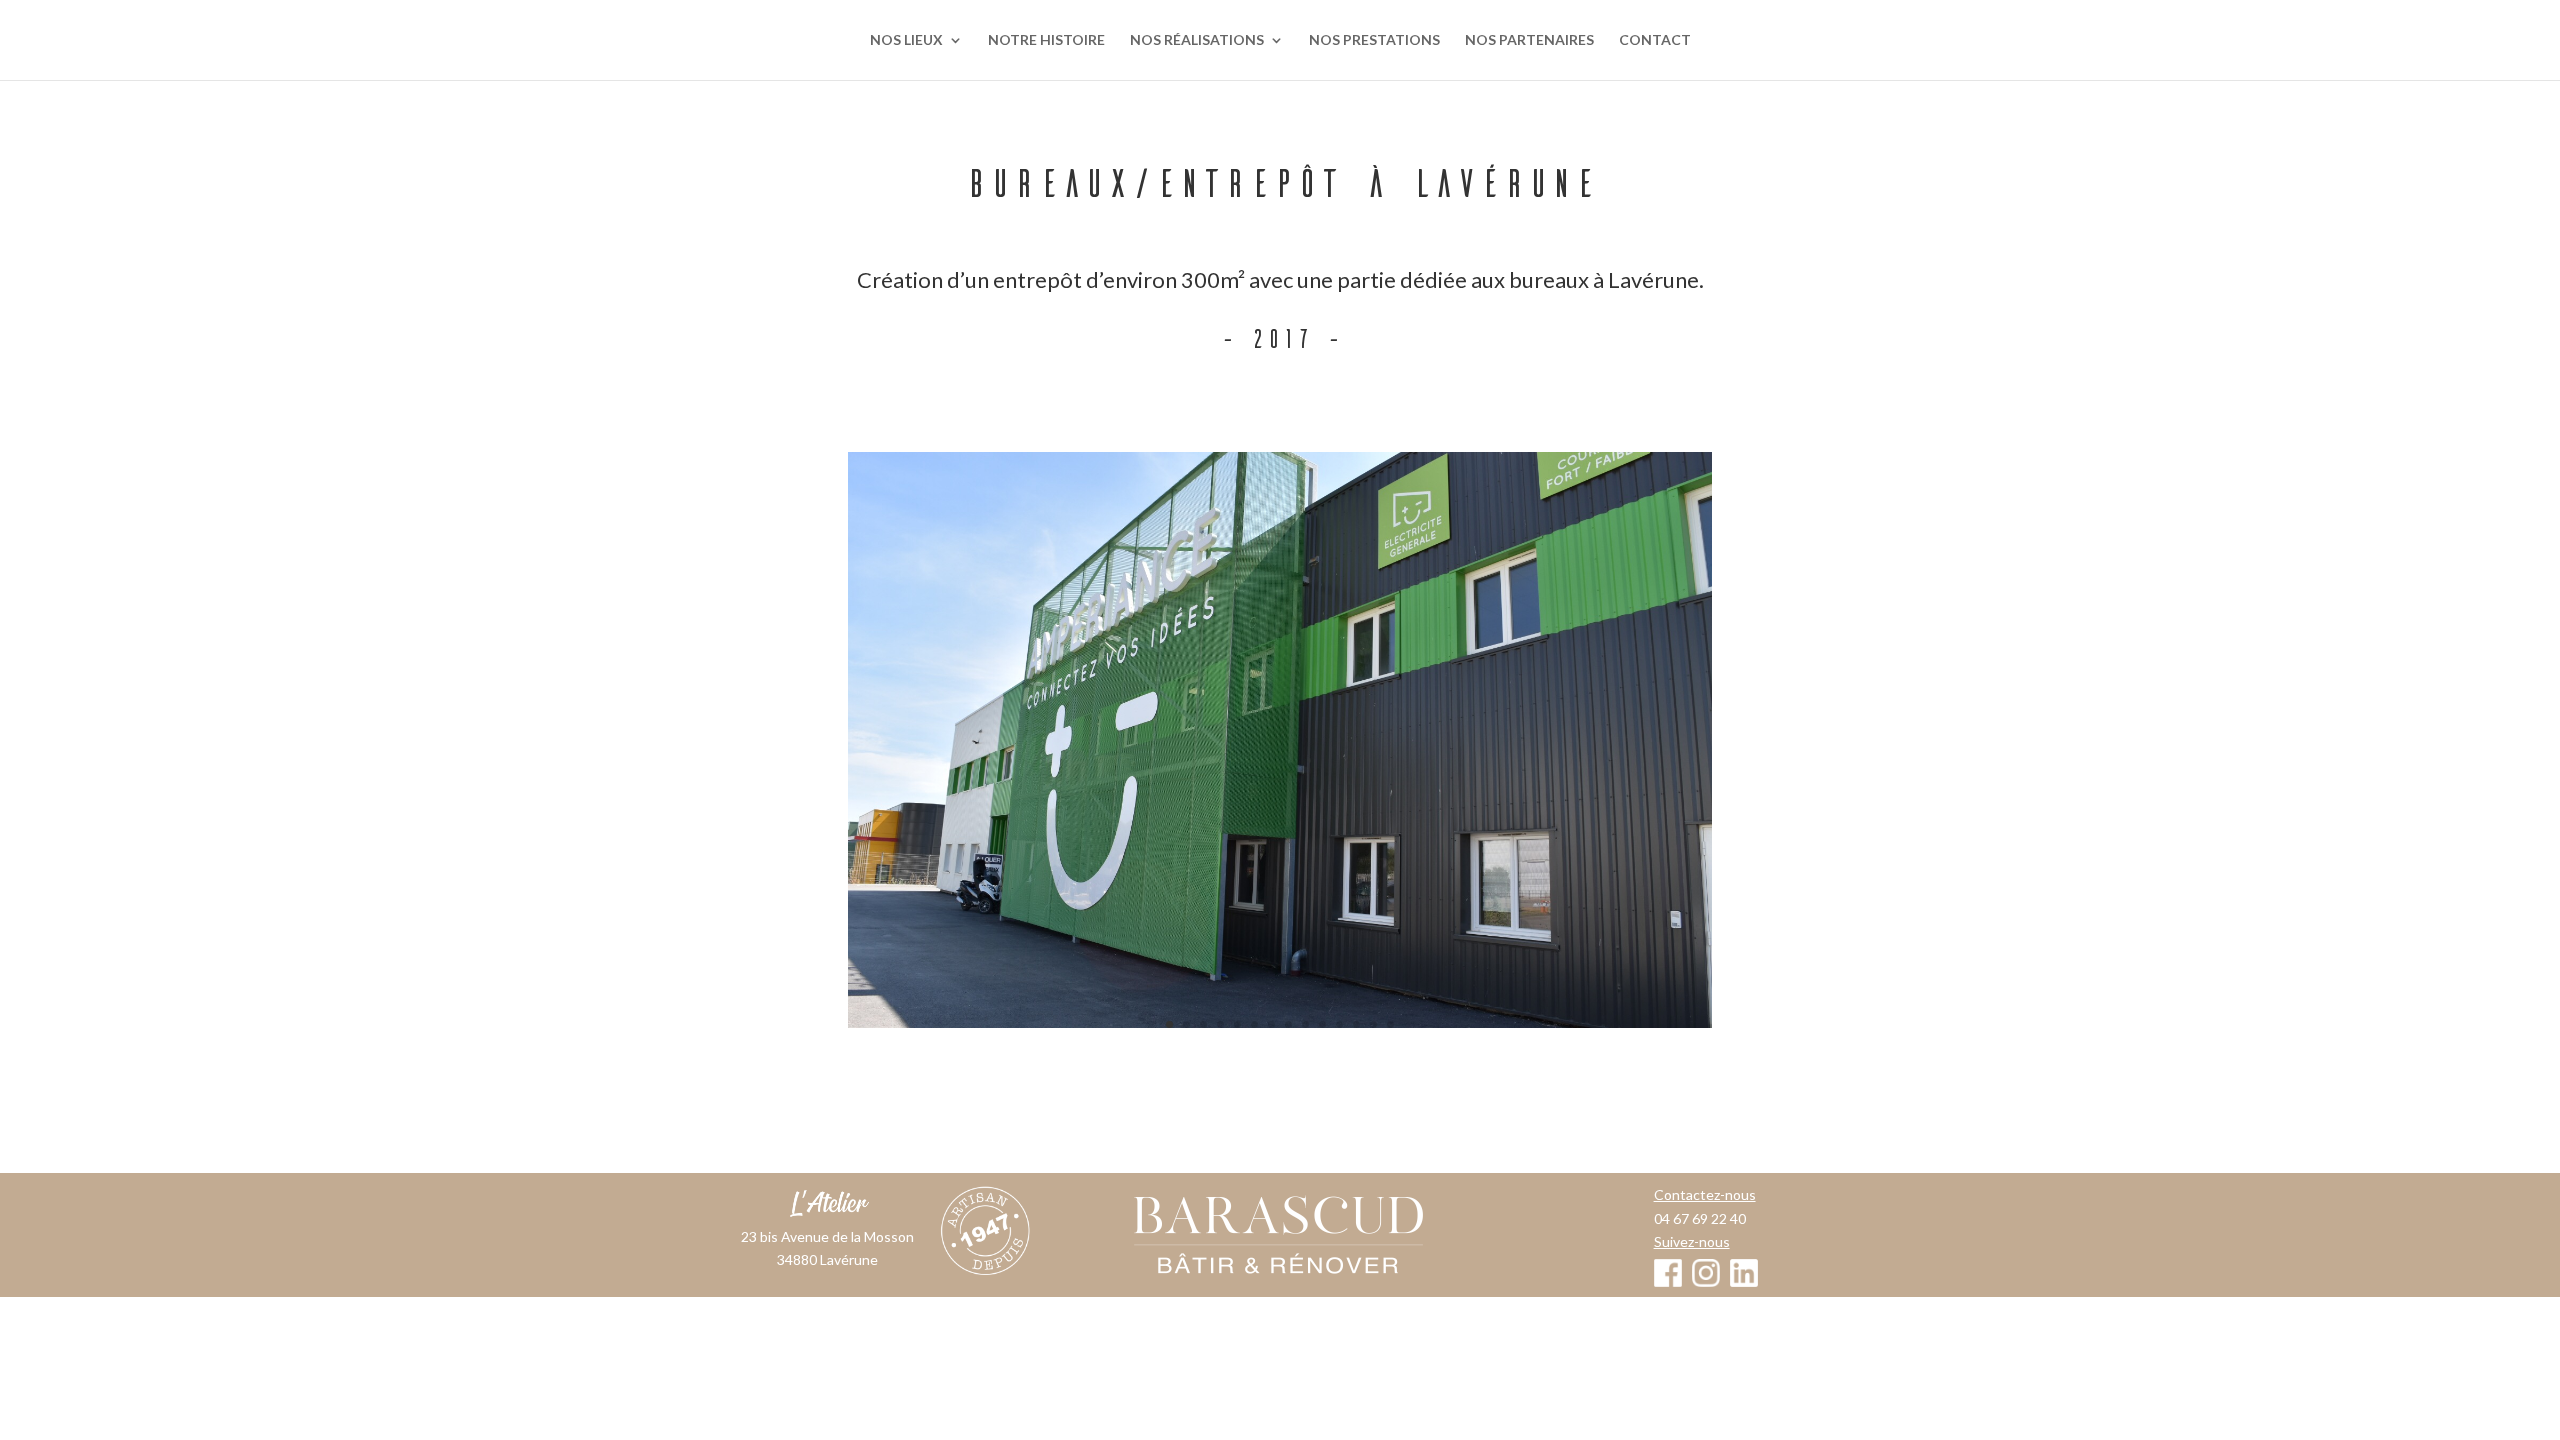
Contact (1655, 40)
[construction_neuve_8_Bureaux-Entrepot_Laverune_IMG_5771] (1280, 740)
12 (1356, 1024)
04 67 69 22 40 (1700, 1218)
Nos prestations (1374, 40)
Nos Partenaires (1529, 40)
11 (1339, 1024)
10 (1322, 1024)
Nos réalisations (1197, 40)
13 (1373, 1024)
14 (1390, 1024)
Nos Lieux (906, 40)
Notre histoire (1046, 40)
